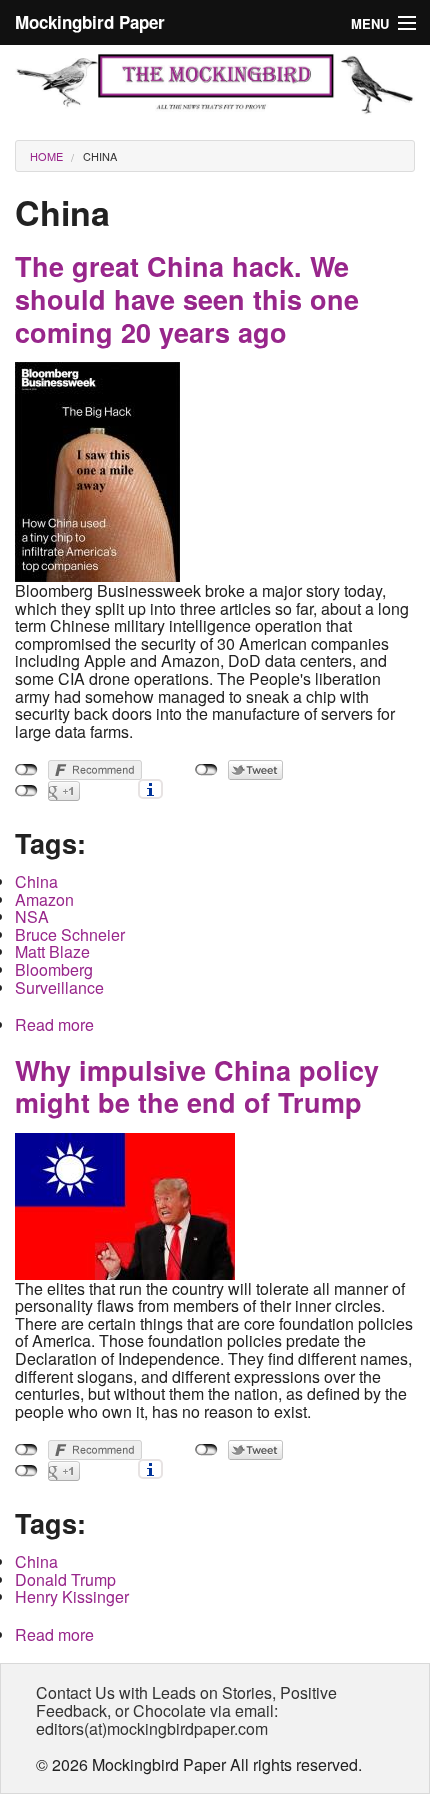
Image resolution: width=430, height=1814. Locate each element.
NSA (32, 916)
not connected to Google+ (26, 791)
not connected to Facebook (26, 770)
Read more (54, 1024)
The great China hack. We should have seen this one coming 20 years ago (187, 298)
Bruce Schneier (70, 934)
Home (46, 156)
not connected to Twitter (206, 770)
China (100, 156)
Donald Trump (65, 1579)
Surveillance (59, 987)
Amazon (44, 899)
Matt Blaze (52, 951)
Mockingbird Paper (90, 22)
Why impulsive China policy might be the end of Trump (197, 1086)
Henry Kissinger (72, 1596)
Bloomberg (54, 969)
